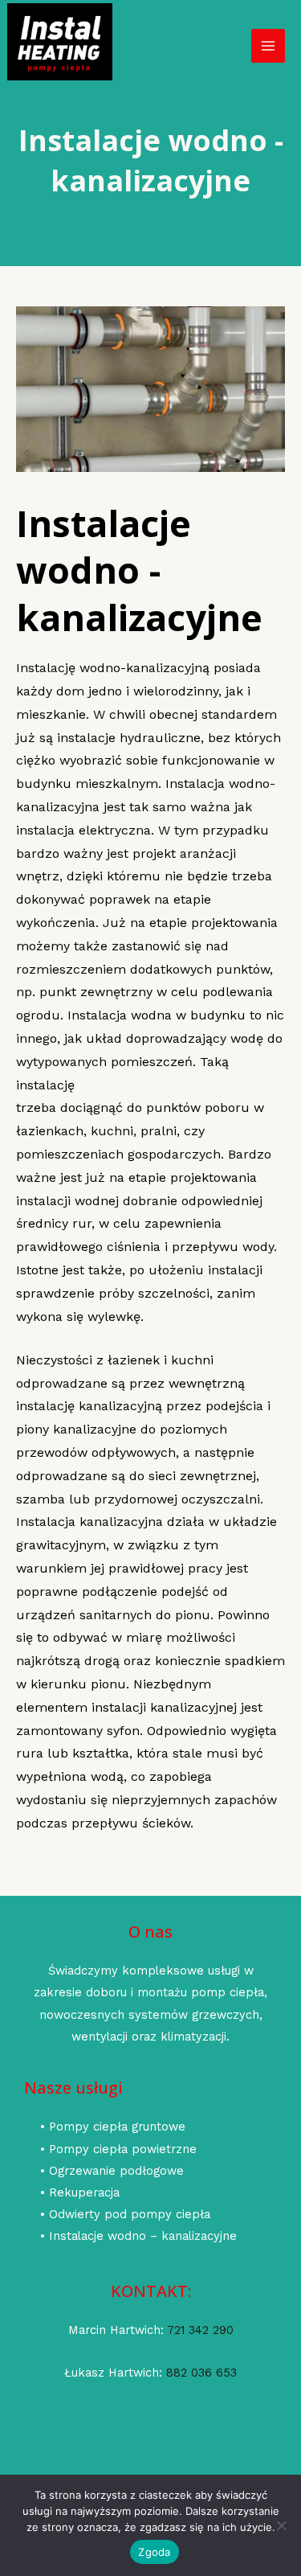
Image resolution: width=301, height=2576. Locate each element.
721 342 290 (200, 2330)
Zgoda (154, 2552)
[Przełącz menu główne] (268, 46)
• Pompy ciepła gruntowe (113, 2127)
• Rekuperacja (80, 2192)
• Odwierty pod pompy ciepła (125, 2214)
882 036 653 (201, 2373)
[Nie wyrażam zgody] (281, 2525)
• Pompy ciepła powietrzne (118, 2149)
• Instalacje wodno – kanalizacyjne (138, 2236)
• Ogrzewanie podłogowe (112, 2171)
